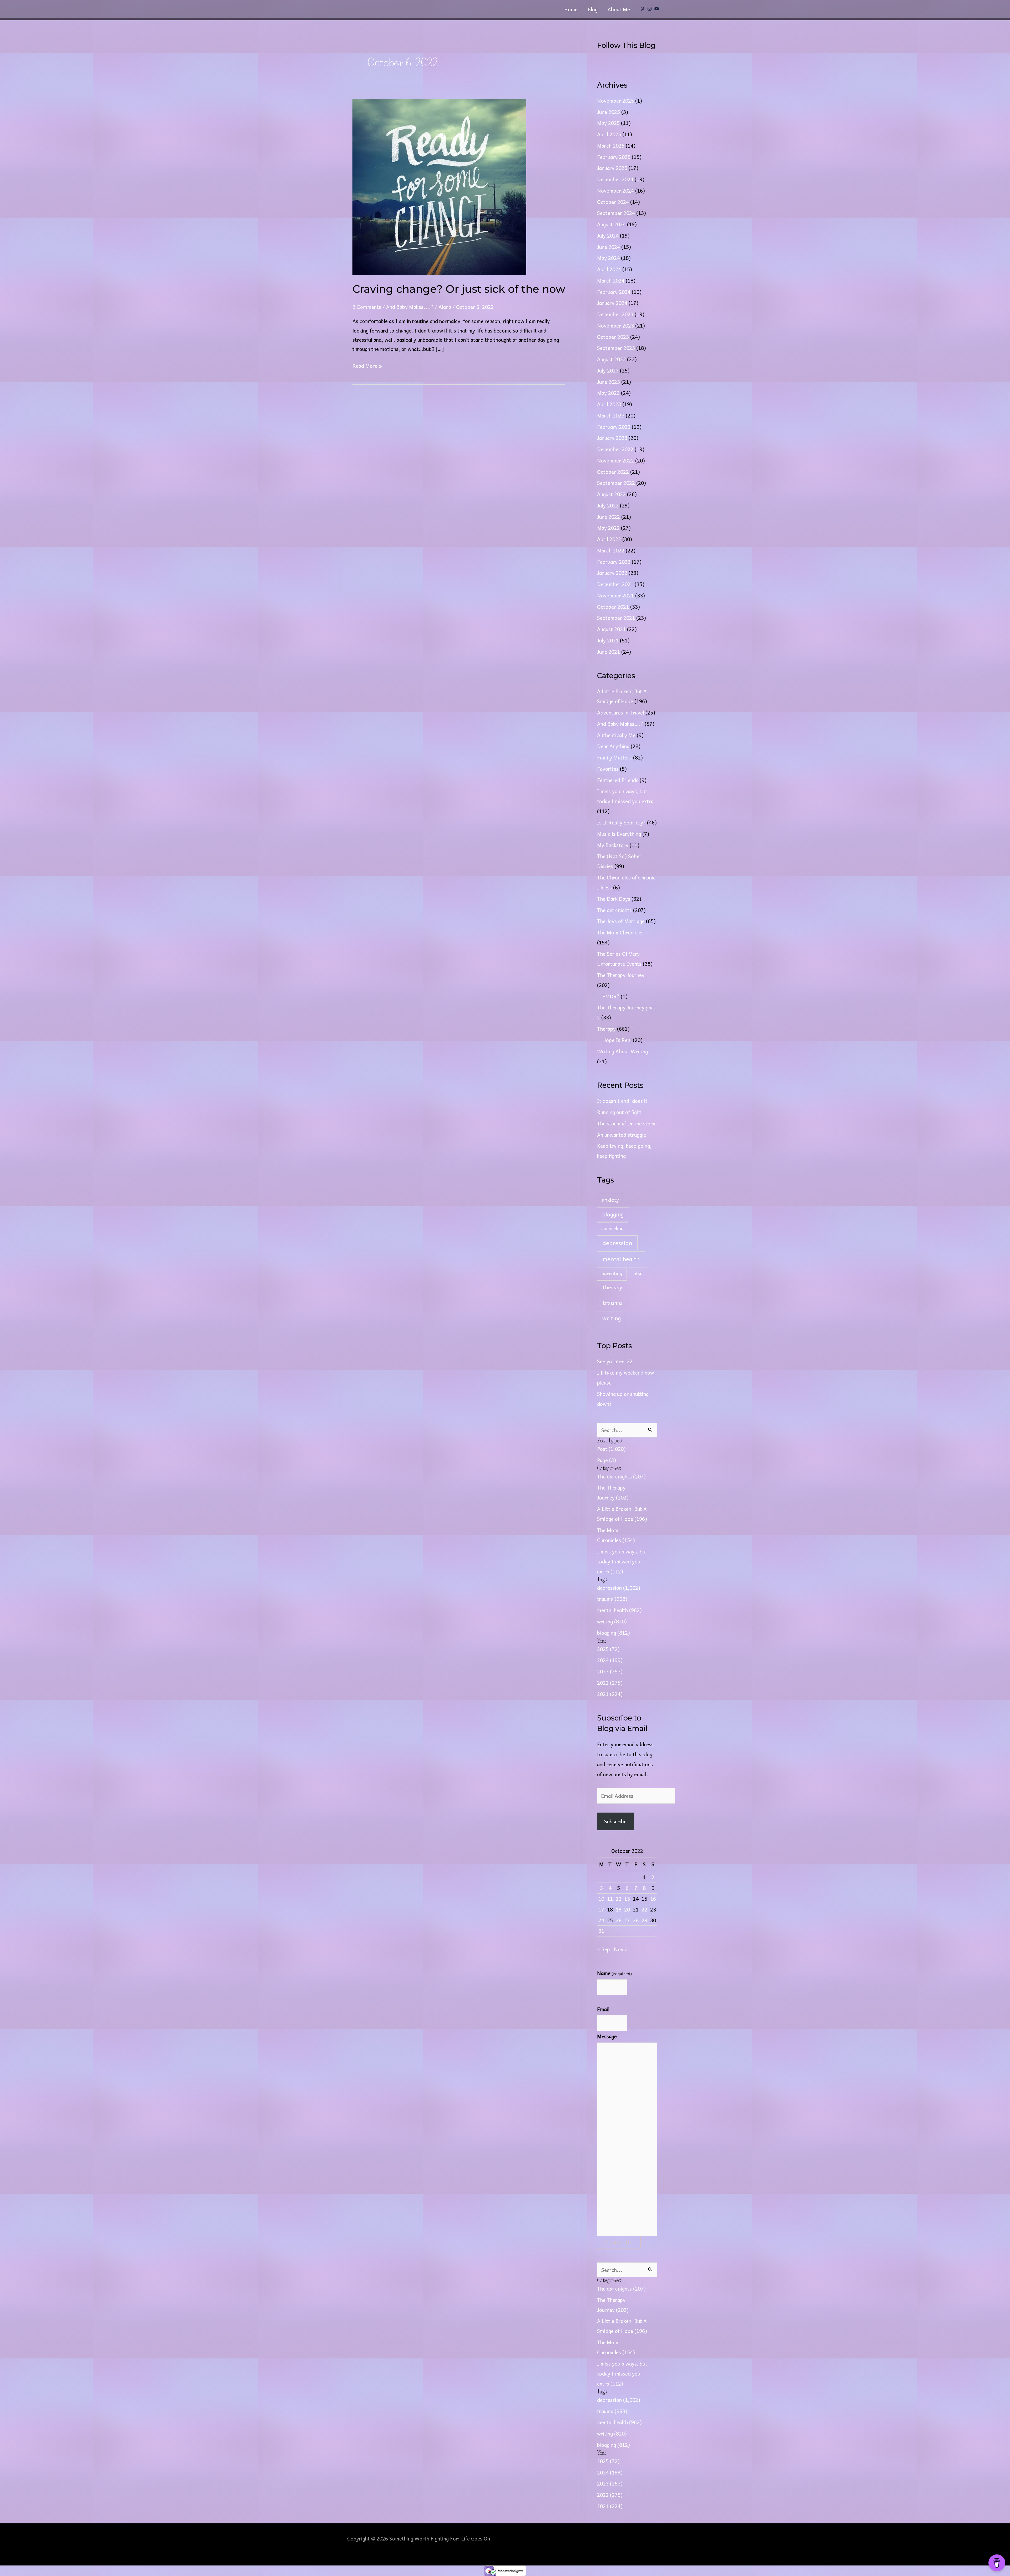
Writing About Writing (622, 1051)
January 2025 (612, 168)
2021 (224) (610, 1694)
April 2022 (609, 539)
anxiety (610, 1200)
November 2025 (615, 100)
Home (571, 9)
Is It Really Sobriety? (621, 822)
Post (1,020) (611, 1449)
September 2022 (616, 483)
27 (627, 1920)
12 (619, 1899)
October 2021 (613, 607)
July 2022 (608, 505)
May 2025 (608, 123)
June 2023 (608, 382)
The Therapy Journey (621, 975)
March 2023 (611, 415)
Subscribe (615, 1821)
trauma (612, 1302)
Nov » (621, 1949)
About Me (619, 9)
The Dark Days (614, 899)
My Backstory (613, 845)
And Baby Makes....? (410, 307)
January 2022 (612, 573)
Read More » (367, 365)
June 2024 (608, 247)
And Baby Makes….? (620, 724)
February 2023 (614, 427)
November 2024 (615, 190)
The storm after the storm (627, 1123)
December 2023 (615, 314)
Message (607, 2036)
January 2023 (612, 438)
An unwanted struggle (622, 1135)
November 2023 (615, 325)
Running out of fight (619, 1112)
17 (601, 1909)
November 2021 (615, 595)
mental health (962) (619, 1610)
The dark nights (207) (621, 1476)
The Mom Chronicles (620, 932)
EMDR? (611, 996)
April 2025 (609, 134)
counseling (612, 1228)
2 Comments (367, 307)
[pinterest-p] (643, 9)
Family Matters (614, 757)
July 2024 (608, 235)
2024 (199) (610, 1660)
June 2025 (608, 112)
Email (603, 2009)
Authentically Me (616, 735)
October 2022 (613, 472)
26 (619, 1920)
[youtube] (657, 9)
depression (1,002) (619, 1588)
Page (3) (607, 1460)
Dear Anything (613, 746)
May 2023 (608, 393)
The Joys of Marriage (621, 921)
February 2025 (614, 157)
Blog (593, 9)
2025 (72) (608, 1649)
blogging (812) (613, 1633)
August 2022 (611, 494)
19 (619, 1909)
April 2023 (609, 404)
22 (644, 1909)
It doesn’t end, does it (622, 1101)
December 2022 (615, 449)
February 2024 (614, 292)
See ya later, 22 (615, 1361)
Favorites (608, 769)
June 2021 (608, 652)
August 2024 (611, 224)
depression (617, 1243)
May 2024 (608, 258)
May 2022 (608, 528)
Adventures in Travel (621, 712)
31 (601, 1931)
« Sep (604, 1949)
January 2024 (612, 303)
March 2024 (611, 280)
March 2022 (611, 550)
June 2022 (608, 517)
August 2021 (611, 629)
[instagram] (650, 9)
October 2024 (613, 202)
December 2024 (615, 179)
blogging (613, 1214)
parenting (612, 1273)
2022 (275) (610, 1683)
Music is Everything (619, 834)
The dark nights (614, 910)
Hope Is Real (617, 1040)
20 (627, 1909)
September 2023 (616, 348)
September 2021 (616, 618)
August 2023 (611, 359)
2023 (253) (610, 1671)
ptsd (638, 1273)
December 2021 (615, 584)
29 (644, 1920)
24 (601, 1920)
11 (610, 1899)
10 (601, 1899)
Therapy (606, 1029)
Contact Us (619, 2242)
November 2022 (615, 460)
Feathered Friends (618, 780)
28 (636, 1920)
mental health (621, 1259)
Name (614, 1973)
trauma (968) (612, 1599)
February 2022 (614, 562)
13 (627, 1899)
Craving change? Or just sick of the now (459, 289)
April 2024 (609, 269)
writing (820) (612, 1621)
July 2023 (608, 370)
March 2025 (611, 145)
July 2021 (608, 640)
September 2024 (616, 213)
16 (653, 1899)
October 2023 (613, 337)
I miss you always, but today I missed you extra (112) (622, 1561)
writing (612, 1318)
